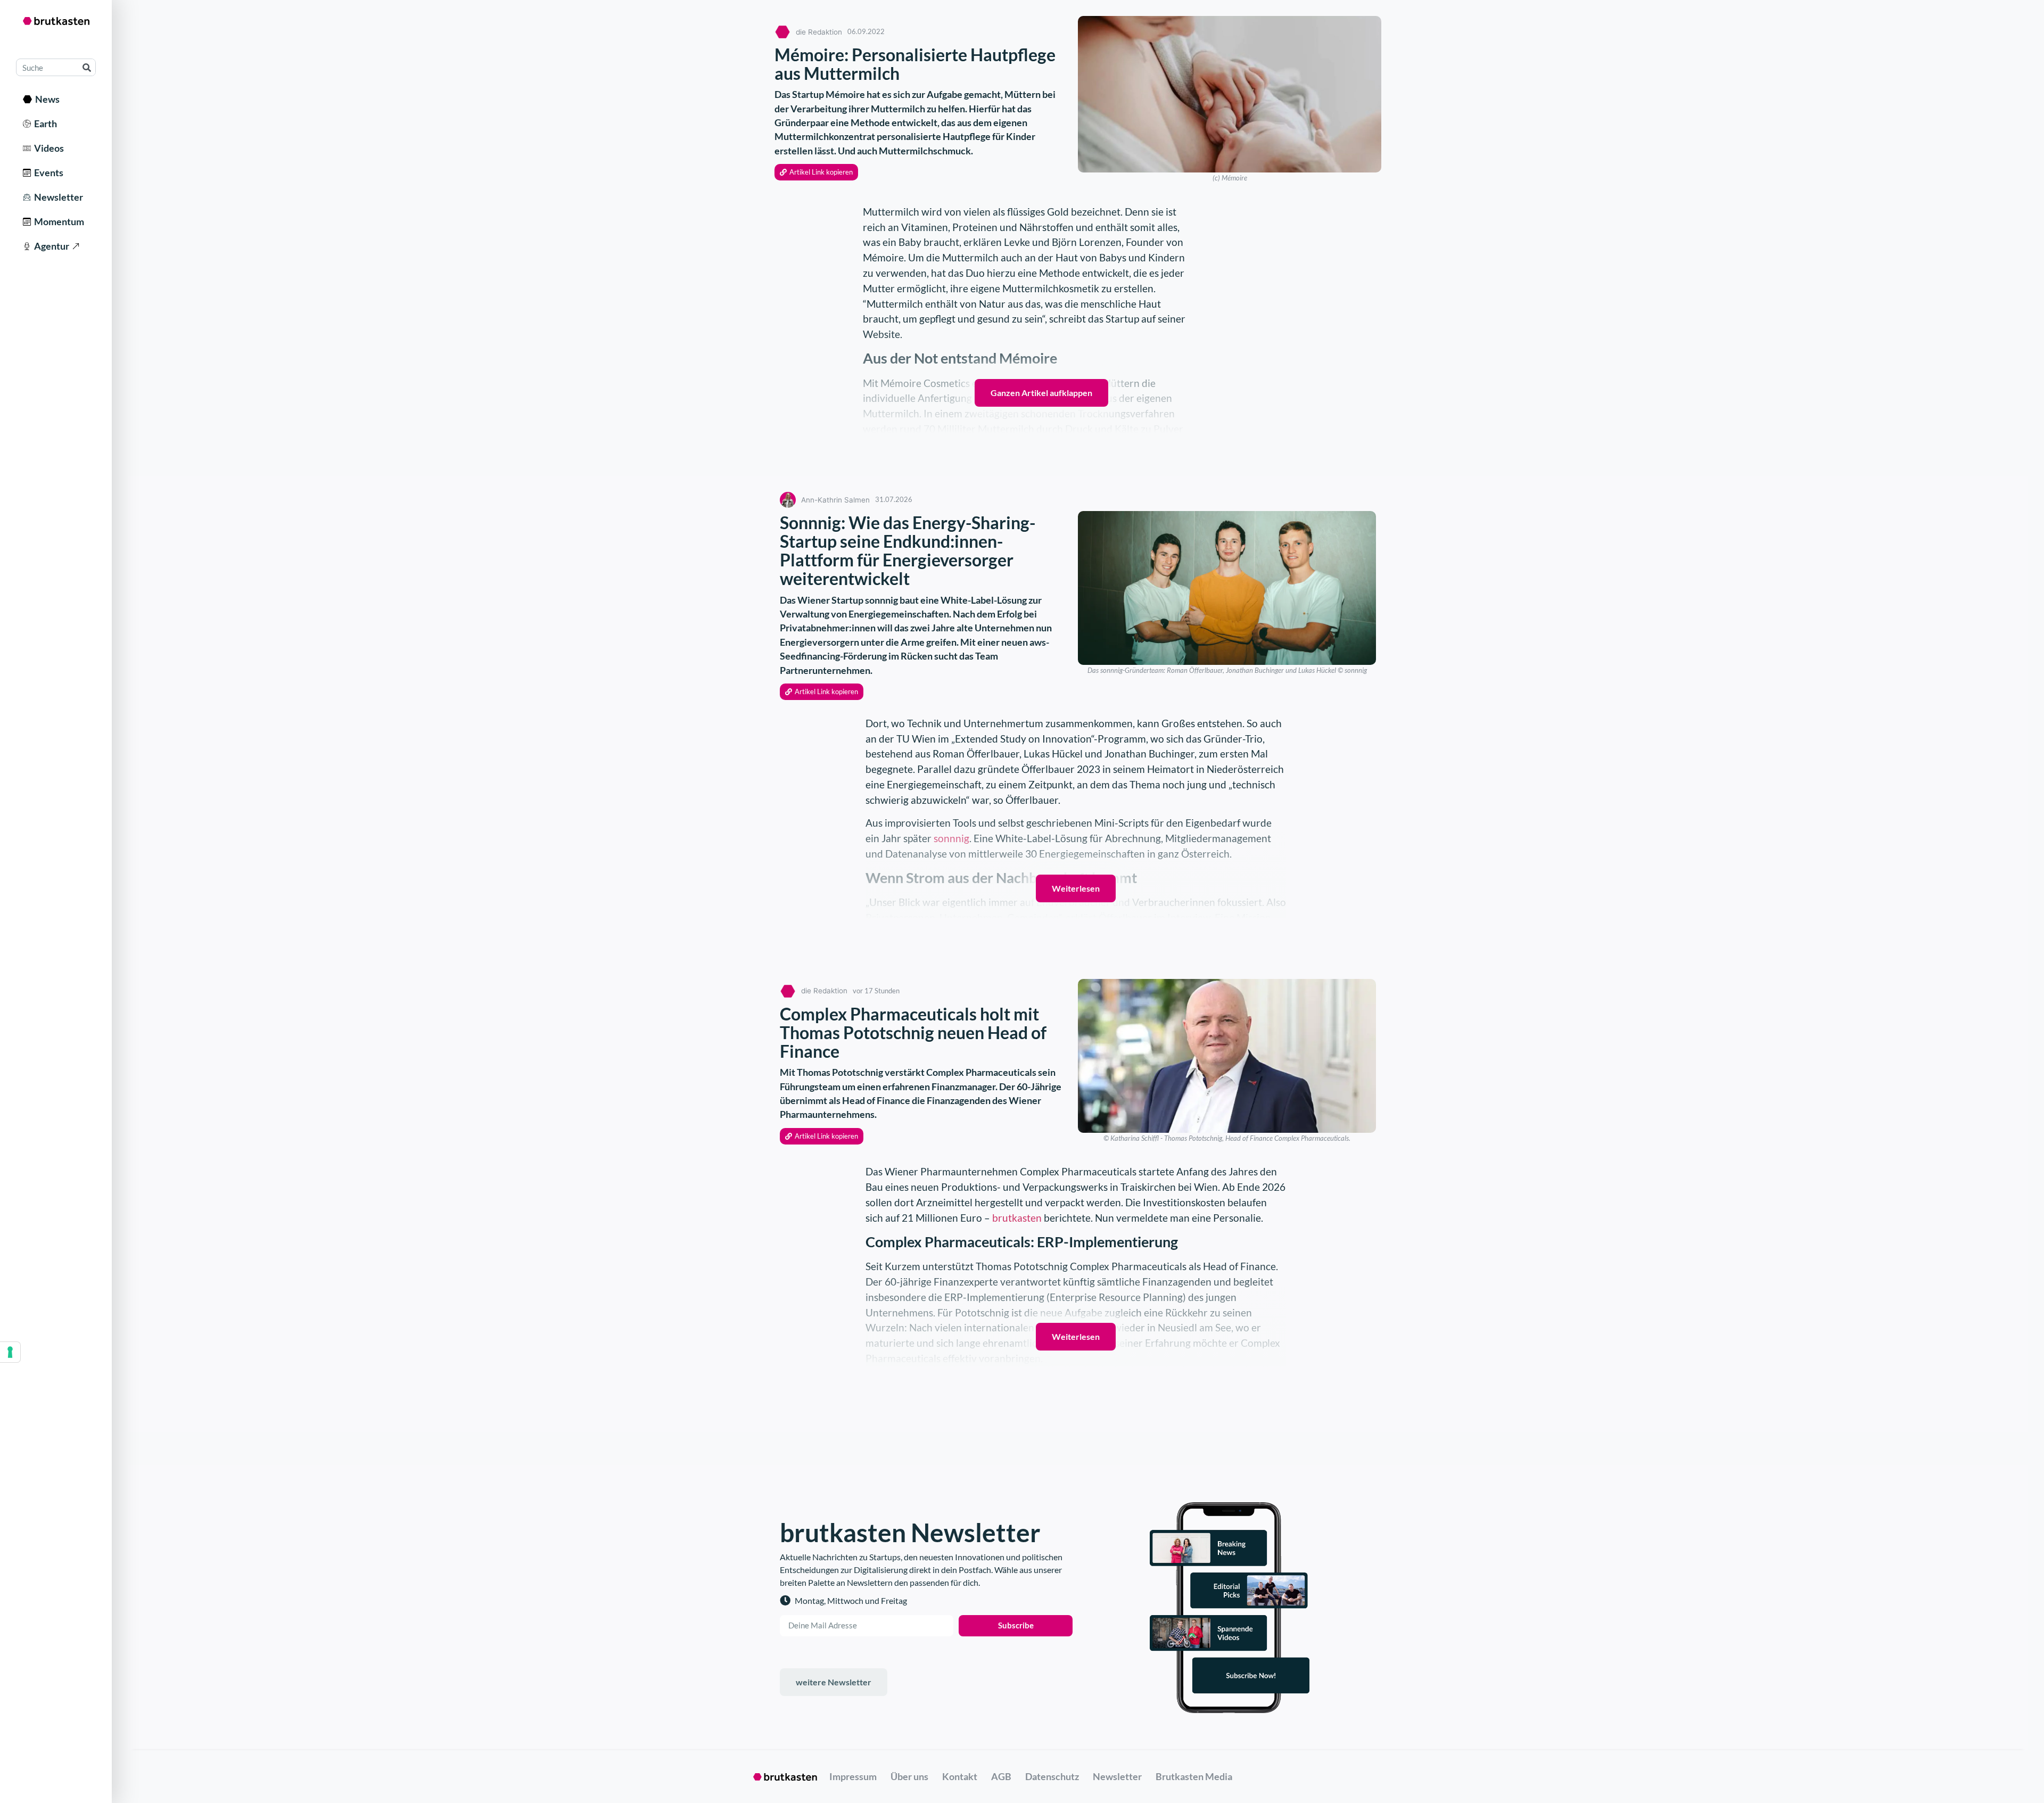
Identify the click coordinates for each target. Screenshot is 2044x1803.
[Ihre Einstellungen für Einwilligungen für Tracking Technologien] (10, 1352)
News (46, 99)
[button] (816, 172)
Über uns (909, 1776)
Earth (44, 124)
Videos (47, 148)
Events (47, 172)
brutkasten (1017, 1218)
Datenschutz (1052, 1776)
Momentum (57, 221)
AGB (1001, 1776)
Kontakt (960, 1776)
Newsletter (57, 197)
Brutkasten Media (1194, 1776)
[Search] (86, 67)
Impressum (853, 1776)
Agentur (50, 246)
